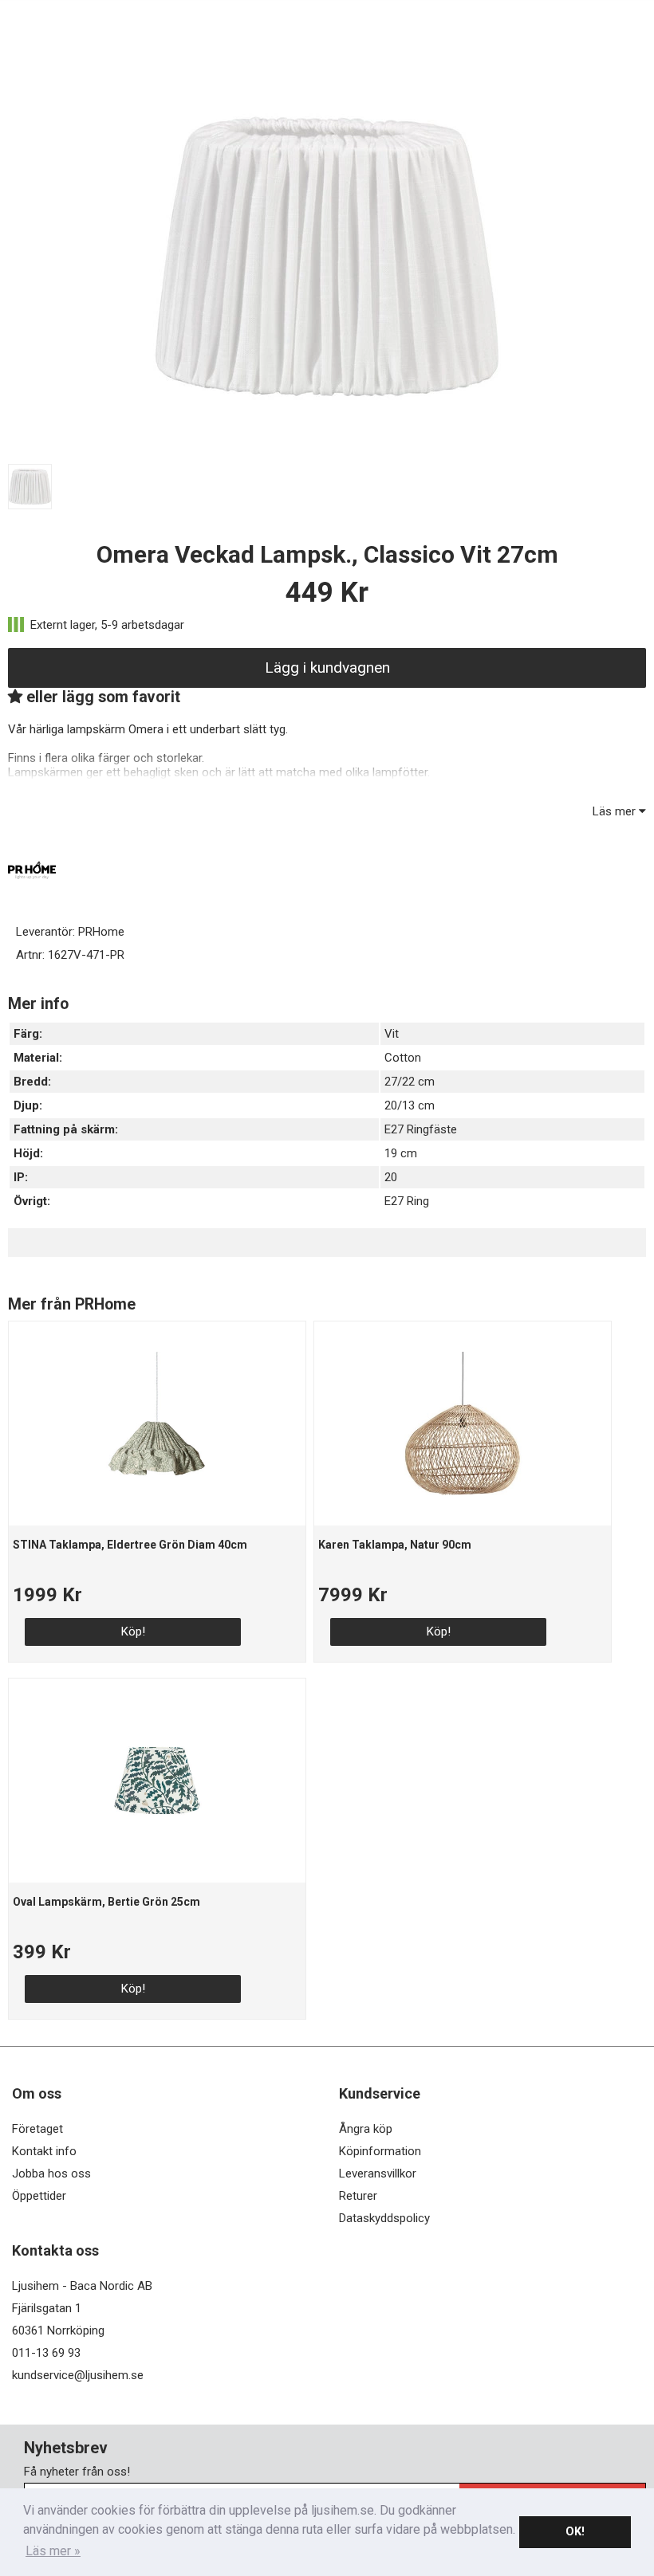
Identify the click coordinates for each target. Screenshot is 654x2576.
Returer (358, 2196)
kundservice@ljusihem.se (78, 2375)
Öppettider (39, 2196)
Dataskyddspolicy (384, 2218)
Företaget (37, 2129)
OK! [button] (575, 2532)
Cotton (403, 1058)
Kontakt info (44, 2151)
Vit (392, 1034)
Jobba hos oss (51, 2173)
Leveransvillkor (378, 2173)
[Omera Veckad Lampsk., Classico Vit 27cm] (327, 450)
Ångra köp (366, 2129)
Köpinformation (380, 2151)
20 (391, 1177)
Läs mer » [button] (53, 2551)
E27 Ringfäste (421, 1129)
